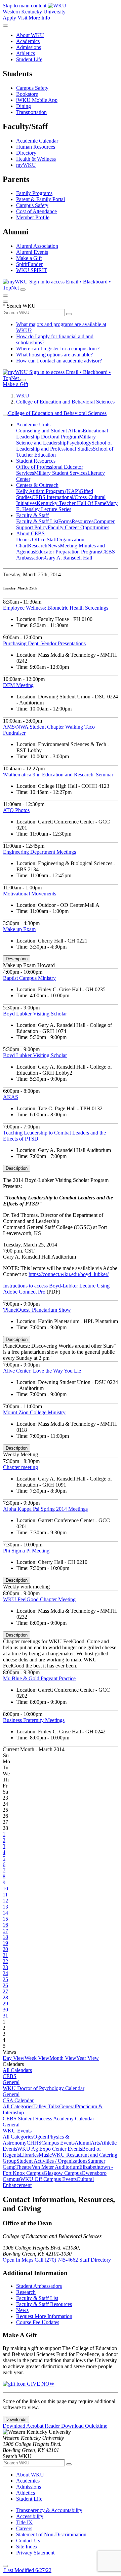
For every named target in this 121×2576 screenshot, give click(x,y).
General (11, 2082)
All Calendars (17, 2070)
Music (45, 2155)
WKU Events (17, 2131)
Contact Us (28, 2541)
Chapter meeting (21, 1467)
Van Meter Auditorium (55, 2167)
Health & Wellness (36, 159)
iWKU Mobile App (37, 100)
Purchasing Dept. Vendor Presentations (44, 643)
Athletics (26, 53)
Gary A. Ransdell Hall (68, 558)
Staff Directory (95, 2260)
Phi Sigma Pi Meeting (26, 1551)
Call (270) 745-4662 (57, 2260)
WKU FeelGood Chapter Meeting (39, 1599)
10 (5, 1889)
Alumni (83, 2143)
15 (5, 1919)
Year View (88, 2058)
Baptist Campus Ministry (29, 978)
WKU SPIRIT (32, 270)
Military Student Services (61, 473)
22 (5, 1961)
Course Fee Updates (38, 2322)
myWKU (26, 165)
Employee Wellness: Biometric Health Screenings (56, 608)
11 (5, 1895)
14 (5, 1913)
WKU (23, 396)
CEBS (10, 2076)
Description (17, 959)
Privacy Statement (35, 2553)
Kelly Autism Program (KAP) (48, 491)
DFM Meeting (18, 685)
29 (5, 2004)
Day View (14, 2058)
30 (5, 2010)
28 (5, 1997)
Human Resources (36, 147)
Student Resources (36, 461)
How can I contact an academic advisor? (59, 361)
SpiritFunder (29, 264)
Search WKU (19, 306)
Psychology (79, 443)
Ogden (41, 2137)
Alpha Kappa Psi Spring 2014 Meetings (45, 1509)
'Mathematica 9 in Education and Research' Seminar (58, 775)
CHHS (34, 2143)
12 (5, 1901)
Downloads (16, 2419)
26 (5, 1985)
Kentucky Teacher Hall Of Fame (71, 503)
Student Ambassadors (39, 2286)
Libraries (29, 2155)
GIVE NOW (40, 2384)
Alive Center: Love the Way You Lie (42, 1371)
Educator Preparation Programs (68, 552)
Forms (65, 521)
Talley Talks (46, 2106)
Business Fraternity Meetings (34, 1720)
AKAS (11, 1097)
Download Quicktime (84, 2426)
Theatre (24, 2167)
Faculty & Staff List (37, 521)
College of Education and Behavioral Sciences (65, 402)
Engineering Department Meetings (39, 852)
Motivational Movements (30, 894)
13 (5, 1907)
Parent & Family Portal (41, 199)
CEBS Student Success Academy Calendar (48, 2119)
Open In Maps (19, 2260)
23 (5, 1967)
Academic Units (33, 425)
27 (5, 1991)
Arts (95, 2143)
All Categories (18, 2106)
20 (5, 1949)
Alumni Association (37, 246)
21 (5, 1955)
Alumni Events (32, 252)
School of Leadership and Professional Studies (64, 446)
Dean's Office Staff (36, 540)
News (54, 546)
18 (5, 1937)
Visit (22, 18)
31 (5, 2016)
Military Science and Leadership (56, 440)
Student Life (29, 59)
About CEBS (30, 533)
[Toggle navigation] (5, 415)
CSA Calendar (18, 2100)
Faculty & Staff (32, 515)
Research (38, 546)
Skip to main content (25, 6)
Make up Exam (19, 929)
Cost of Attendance (36, 211)
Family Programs (34, 193)
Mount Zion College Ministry (34, 1412)
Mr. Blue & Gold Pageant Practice (39, 1678)
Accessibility (30, 2516)
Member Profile (33, 217)
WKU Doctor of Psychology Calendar (44, 2088)
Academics (28, 41)
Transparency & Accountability (49, 2510)
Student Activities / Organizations (52, 2161)
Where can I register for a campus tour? (58, 349)
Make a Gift (29, 258)
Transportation (31, 112)
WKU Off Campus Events (48, 2179)
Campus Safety (32, 88)
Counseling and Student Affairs (49, 431)
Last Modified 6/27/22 (27, 2570)
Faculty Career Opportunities (78, 527)
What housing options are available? (54, 355)
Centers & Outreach (37, 485)
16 (5, 1925)
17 (5, 1931)
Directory (26, 153)
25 (5, 1979)
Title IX (24, 2522)
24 (5, 1973)
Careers (24, 2528)
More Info (39, 18)
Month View (63, 2058)
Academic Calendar (37, 141)
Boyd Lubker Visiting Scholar (35, 1014)
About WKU (30, 35)
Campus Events (58, 2143)
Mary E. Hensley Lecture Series (67, 506)
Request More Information (44, 2316)
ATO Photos (16, 810)
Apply (9, 18)
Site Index (27, 2547)
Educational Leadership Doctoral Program (62, 434)
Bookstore (27, 94)
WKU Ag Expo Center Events (50, 2149)
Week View (37, 2058)
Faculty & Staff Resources (44, 2304)
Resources (83, 521)
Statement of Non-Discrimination (51, 2534)
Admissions (29, 47)
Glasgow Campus (63, 2173)
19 (5, 1943)
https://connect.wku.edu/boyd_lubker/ (69, 1274)
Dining (24, 106)
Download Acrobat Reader (32, 2426)
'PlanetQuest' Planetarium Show (37, 1310)
